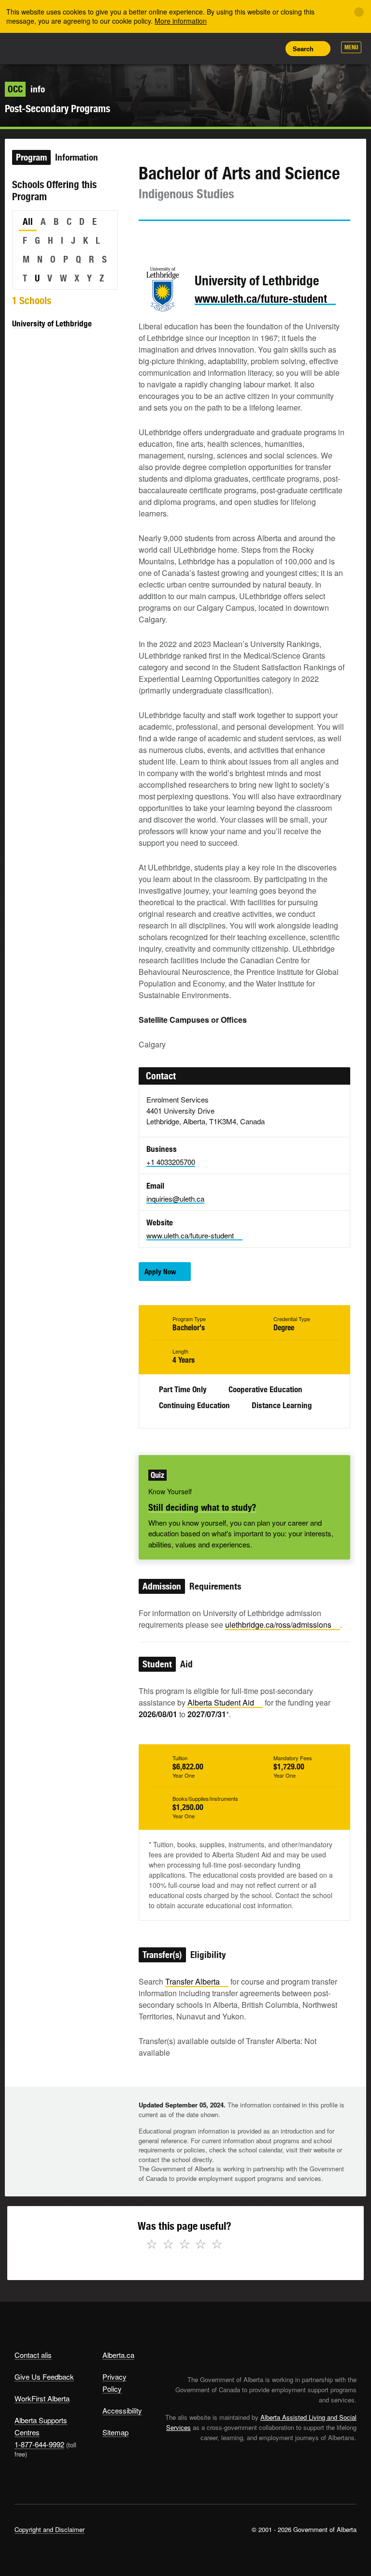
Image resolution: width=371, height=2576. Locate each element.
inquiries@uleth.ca (175, 1199)
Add (227, 48)
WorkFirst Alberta (42, 2398)
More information (181, 21)
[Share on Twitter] (145, 239)
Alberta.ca (118, 2355)
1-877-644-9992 (39, 2444)
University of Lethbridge (52, 324)
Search (303, 49)
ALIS (78, 48)
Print (270, 48)
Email (228, 239)
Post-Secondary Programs (57, 109)
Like (248, 48)
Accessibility (122, 2410)
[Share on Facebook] (173, 239)
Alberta (33, 48)
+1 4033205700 (171, 1162)
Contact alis (33, 2355)
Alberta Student (221, 1702)
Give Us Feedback (44, 2377)
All (28, 221)
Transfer (193, 1981)
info (26, 89)
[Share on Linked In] (200, 239)
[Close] (359, 12)
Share (205, 48)
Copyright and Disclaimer (50, 2529)
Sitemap (115, 2432)
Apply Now (160, 1272)
